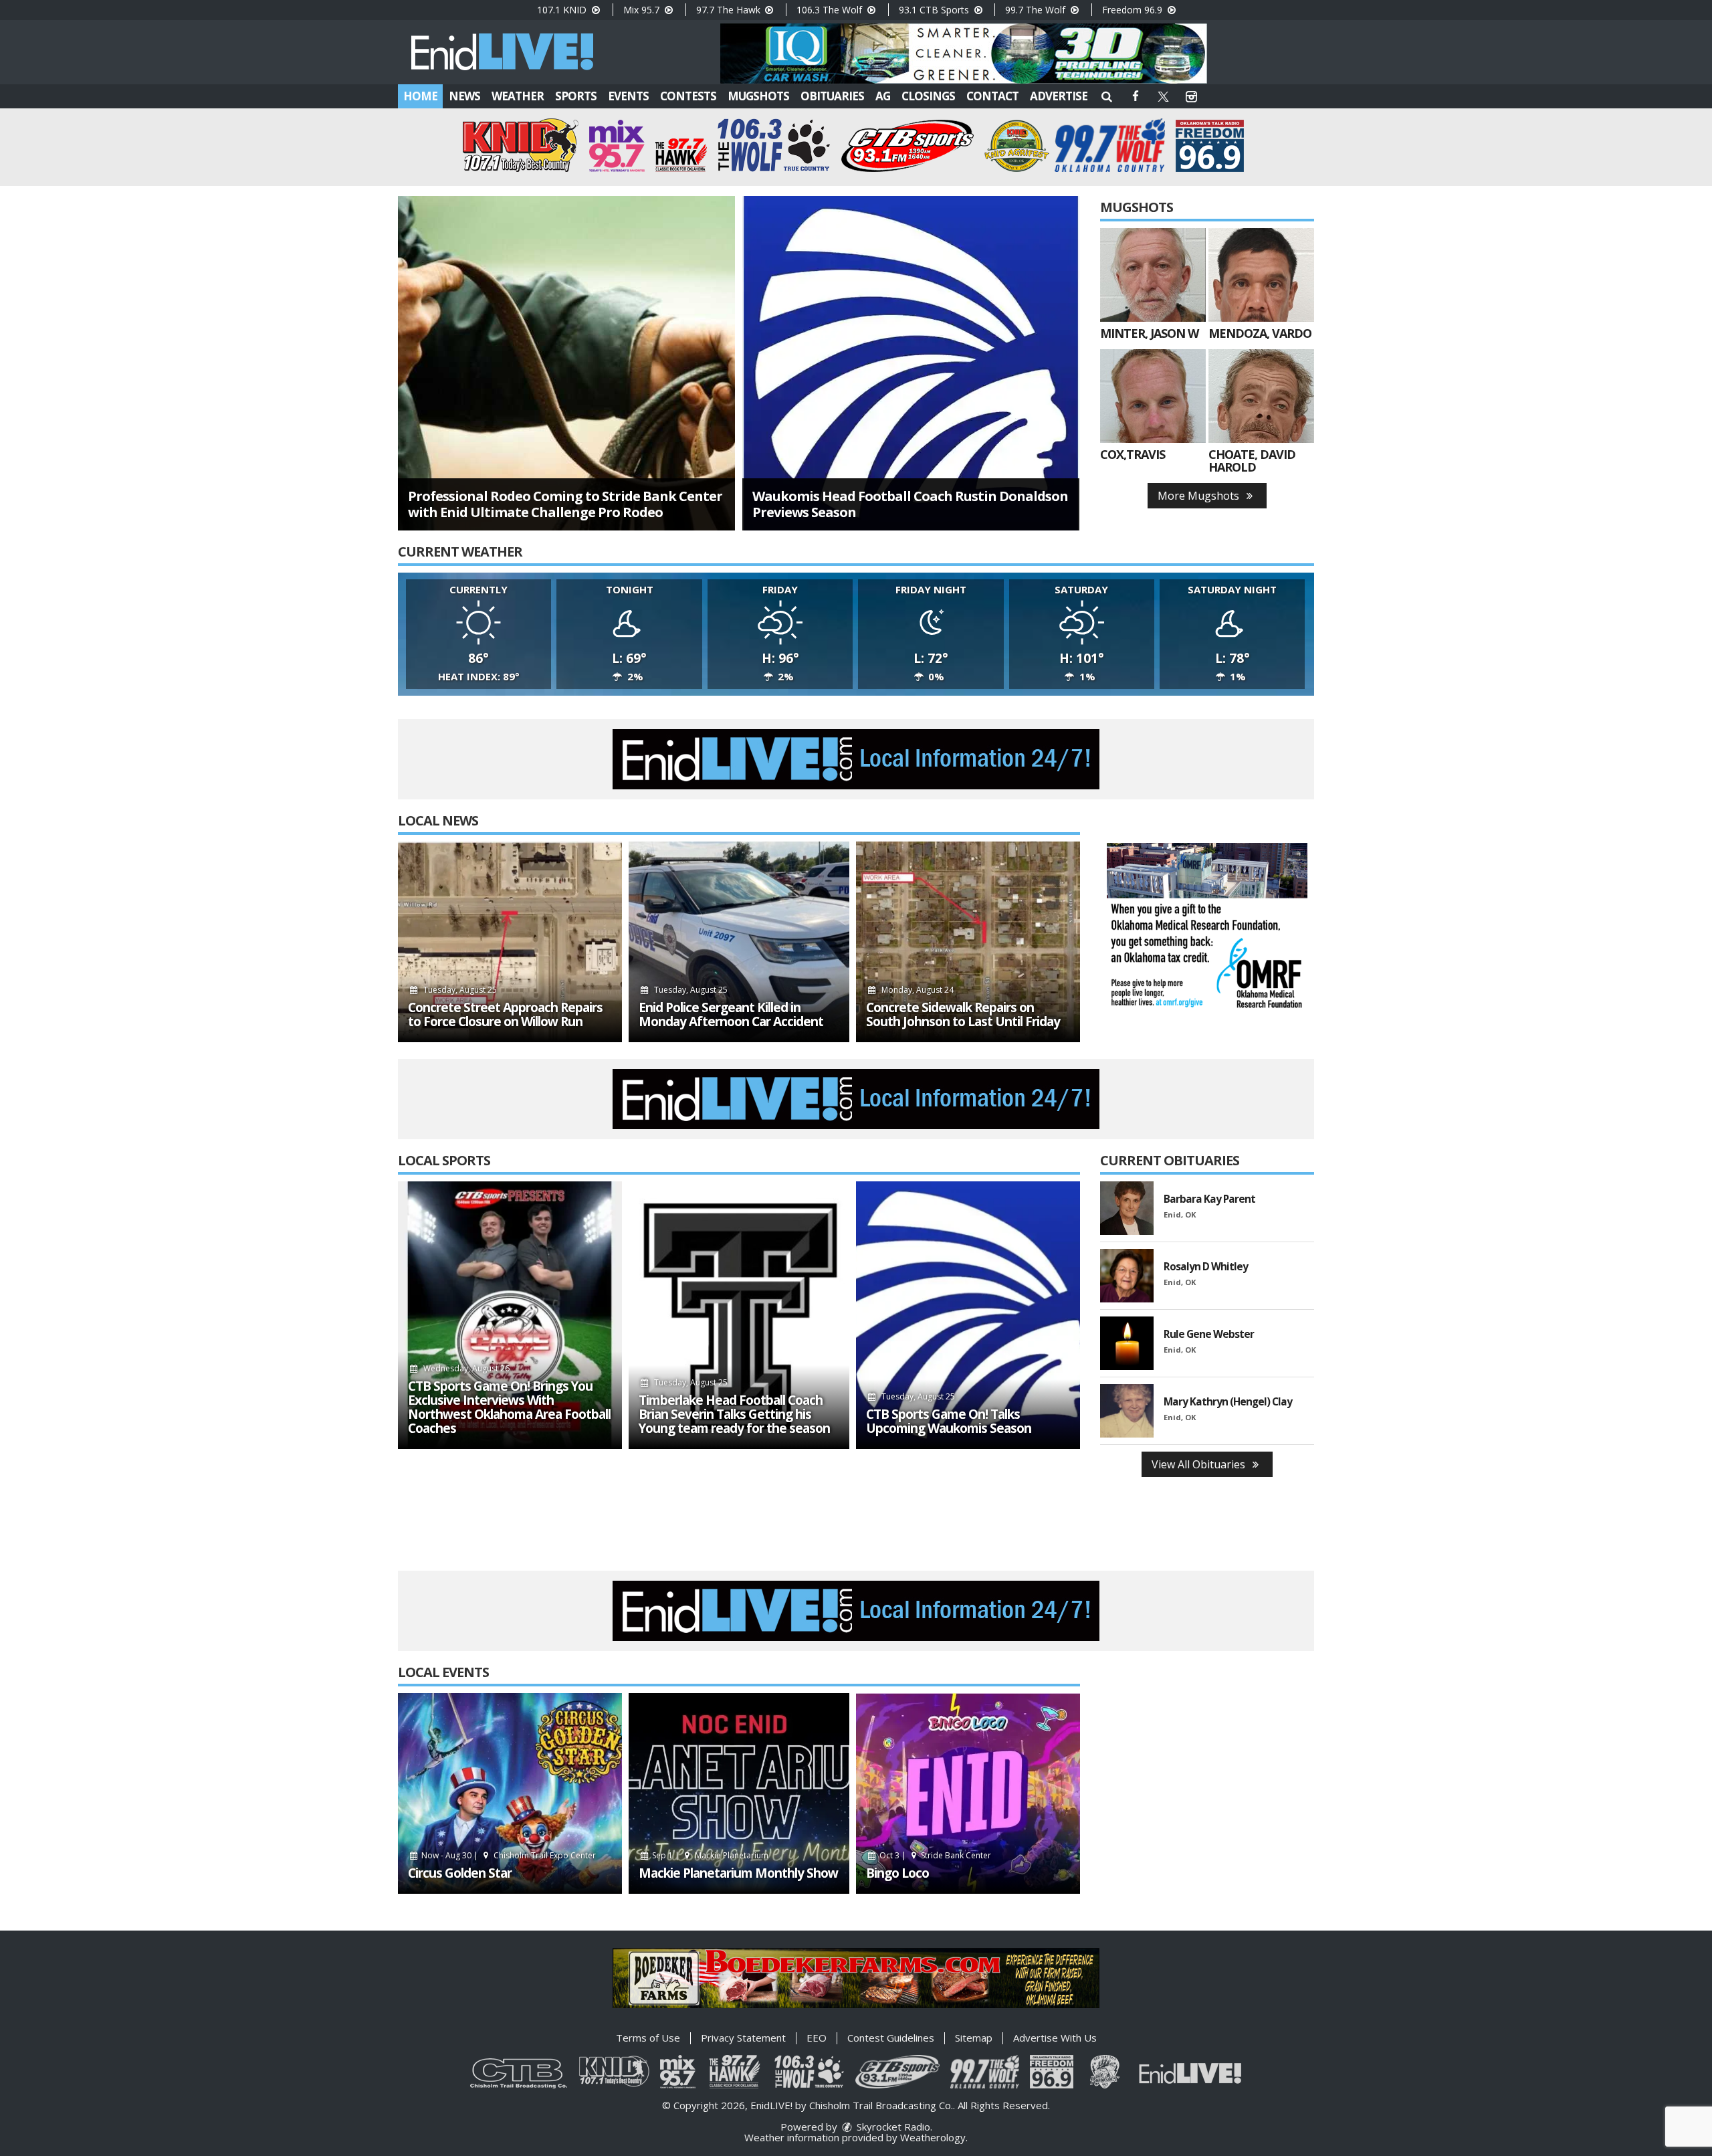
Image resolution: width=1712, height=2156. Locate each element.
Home (420, 96)
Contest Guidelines (891, 2038)
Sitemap (974, 2038)
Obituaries (832, 96)
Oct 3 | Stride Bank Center (935, 1855)
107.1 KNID (563, 10)
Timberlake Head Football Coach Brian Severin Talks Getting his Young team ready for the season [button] (734, 1414)
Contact (992, 96)
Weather (518, 96)
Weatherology (933, 2137)
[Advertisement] (964, 54)
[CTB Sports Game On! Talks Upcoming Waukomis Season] (968, 1315)
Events (628, 96)
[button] (1107, 96)
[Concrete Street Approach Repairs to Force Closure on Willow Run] (510, 942)
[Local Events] (510, 1793)
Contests (688, 96)
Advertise (1059, 96)
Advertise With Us (1055, 2038)
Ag (883, 96)
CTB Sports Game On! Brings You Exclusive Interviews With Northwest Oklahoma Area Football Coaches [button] (509, 1407)
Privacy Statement (743, 2038)
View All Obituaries (1200, 1464)
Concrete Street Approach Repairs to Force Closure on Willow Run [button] (505, 1015)
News (464, 96)
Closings (928, 96)
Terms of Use (648, 2038)
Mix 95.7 (643, 10)
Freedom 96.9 (1134, 10)
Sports (576, 96)
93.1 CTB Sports (935, 10)
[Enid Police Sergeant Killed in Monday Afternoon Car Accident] (739, 942)
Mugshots (758, 96)
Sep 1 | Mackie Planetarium (709, 1855)
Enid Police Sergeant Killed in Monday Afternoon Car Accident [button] (731, 1015)
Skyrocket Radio (892, 2127)
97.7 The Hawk (730, 10)
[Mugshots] (1153, 275)
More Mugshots (1200, 496)
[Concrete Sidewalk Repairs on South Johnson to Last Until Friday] (968, 942)
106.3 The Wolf (831, 10)
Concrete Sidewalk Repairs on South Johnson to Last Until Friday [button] (963, 1015)
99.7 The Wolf (1037, 10)
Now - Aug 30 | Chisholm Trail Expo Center (508, 1855)
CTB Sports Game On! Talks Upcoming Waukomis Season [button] (949, 1422)
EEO (817, 2038)
